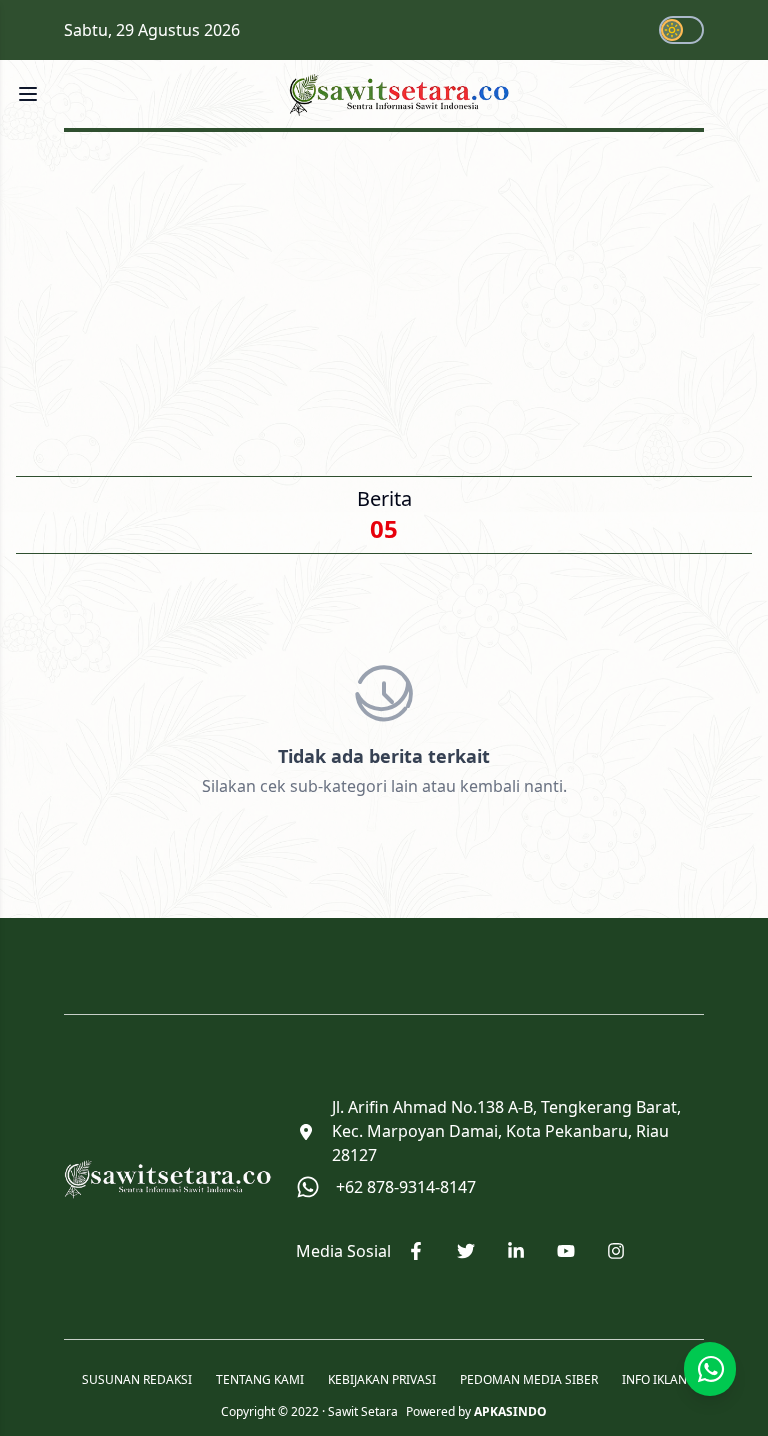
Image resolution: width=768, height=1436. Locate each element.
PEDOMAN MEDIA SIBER (529, 1380)
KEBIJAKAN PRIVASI (382, 1380)
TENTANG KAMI (260, 1380)
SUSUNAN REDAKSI (137, 1380)
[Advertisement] (384, 298)
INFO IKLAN (654, 1380)
